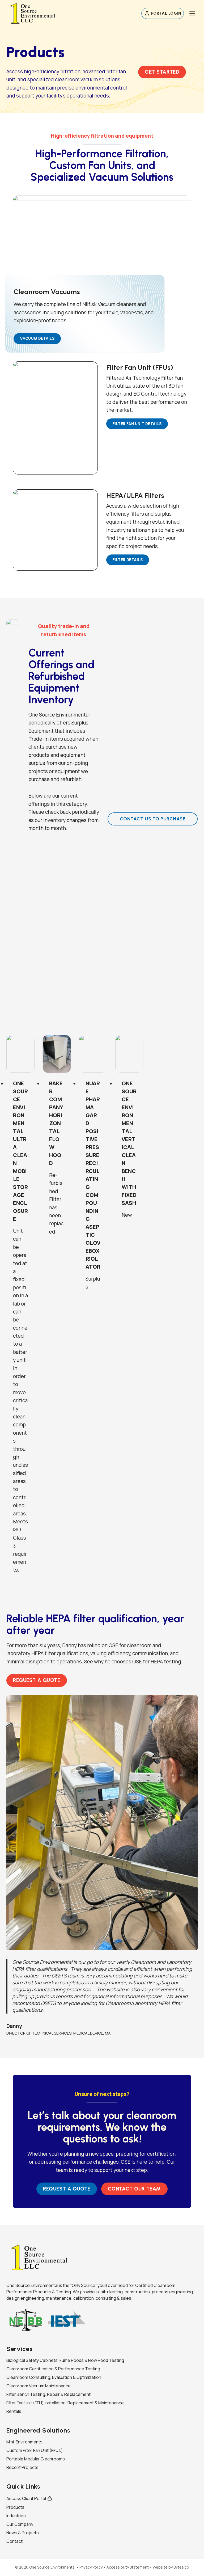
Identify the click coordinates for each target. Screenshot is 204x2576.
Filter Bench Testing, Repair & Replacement (48, 2394)
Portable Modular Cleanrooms (36, 2459)
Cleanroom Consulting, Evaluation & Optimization (54, 2377)
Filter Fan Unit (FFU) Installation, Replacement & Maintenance (65, 2403)
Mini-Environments (24, 2442)
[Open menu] (192, 13)
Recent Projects (22, 2467)
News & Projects (23, 2533)
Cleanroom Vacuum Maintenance (39, 2386)
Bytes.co (181, 2567)
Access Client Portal (26, 2498)
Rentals (14, 2411)
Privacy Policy (91, 2567)
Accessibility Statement (128, 2567)
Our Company (20, 2524)
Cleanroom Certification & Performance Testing (53, 2369)
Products (15, 2507)
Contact (14, 2541)
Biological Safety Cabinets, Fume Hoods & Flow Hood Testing (65, 2360)
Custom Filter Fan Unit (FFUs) (35, 2450)
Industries (16, 2516)
